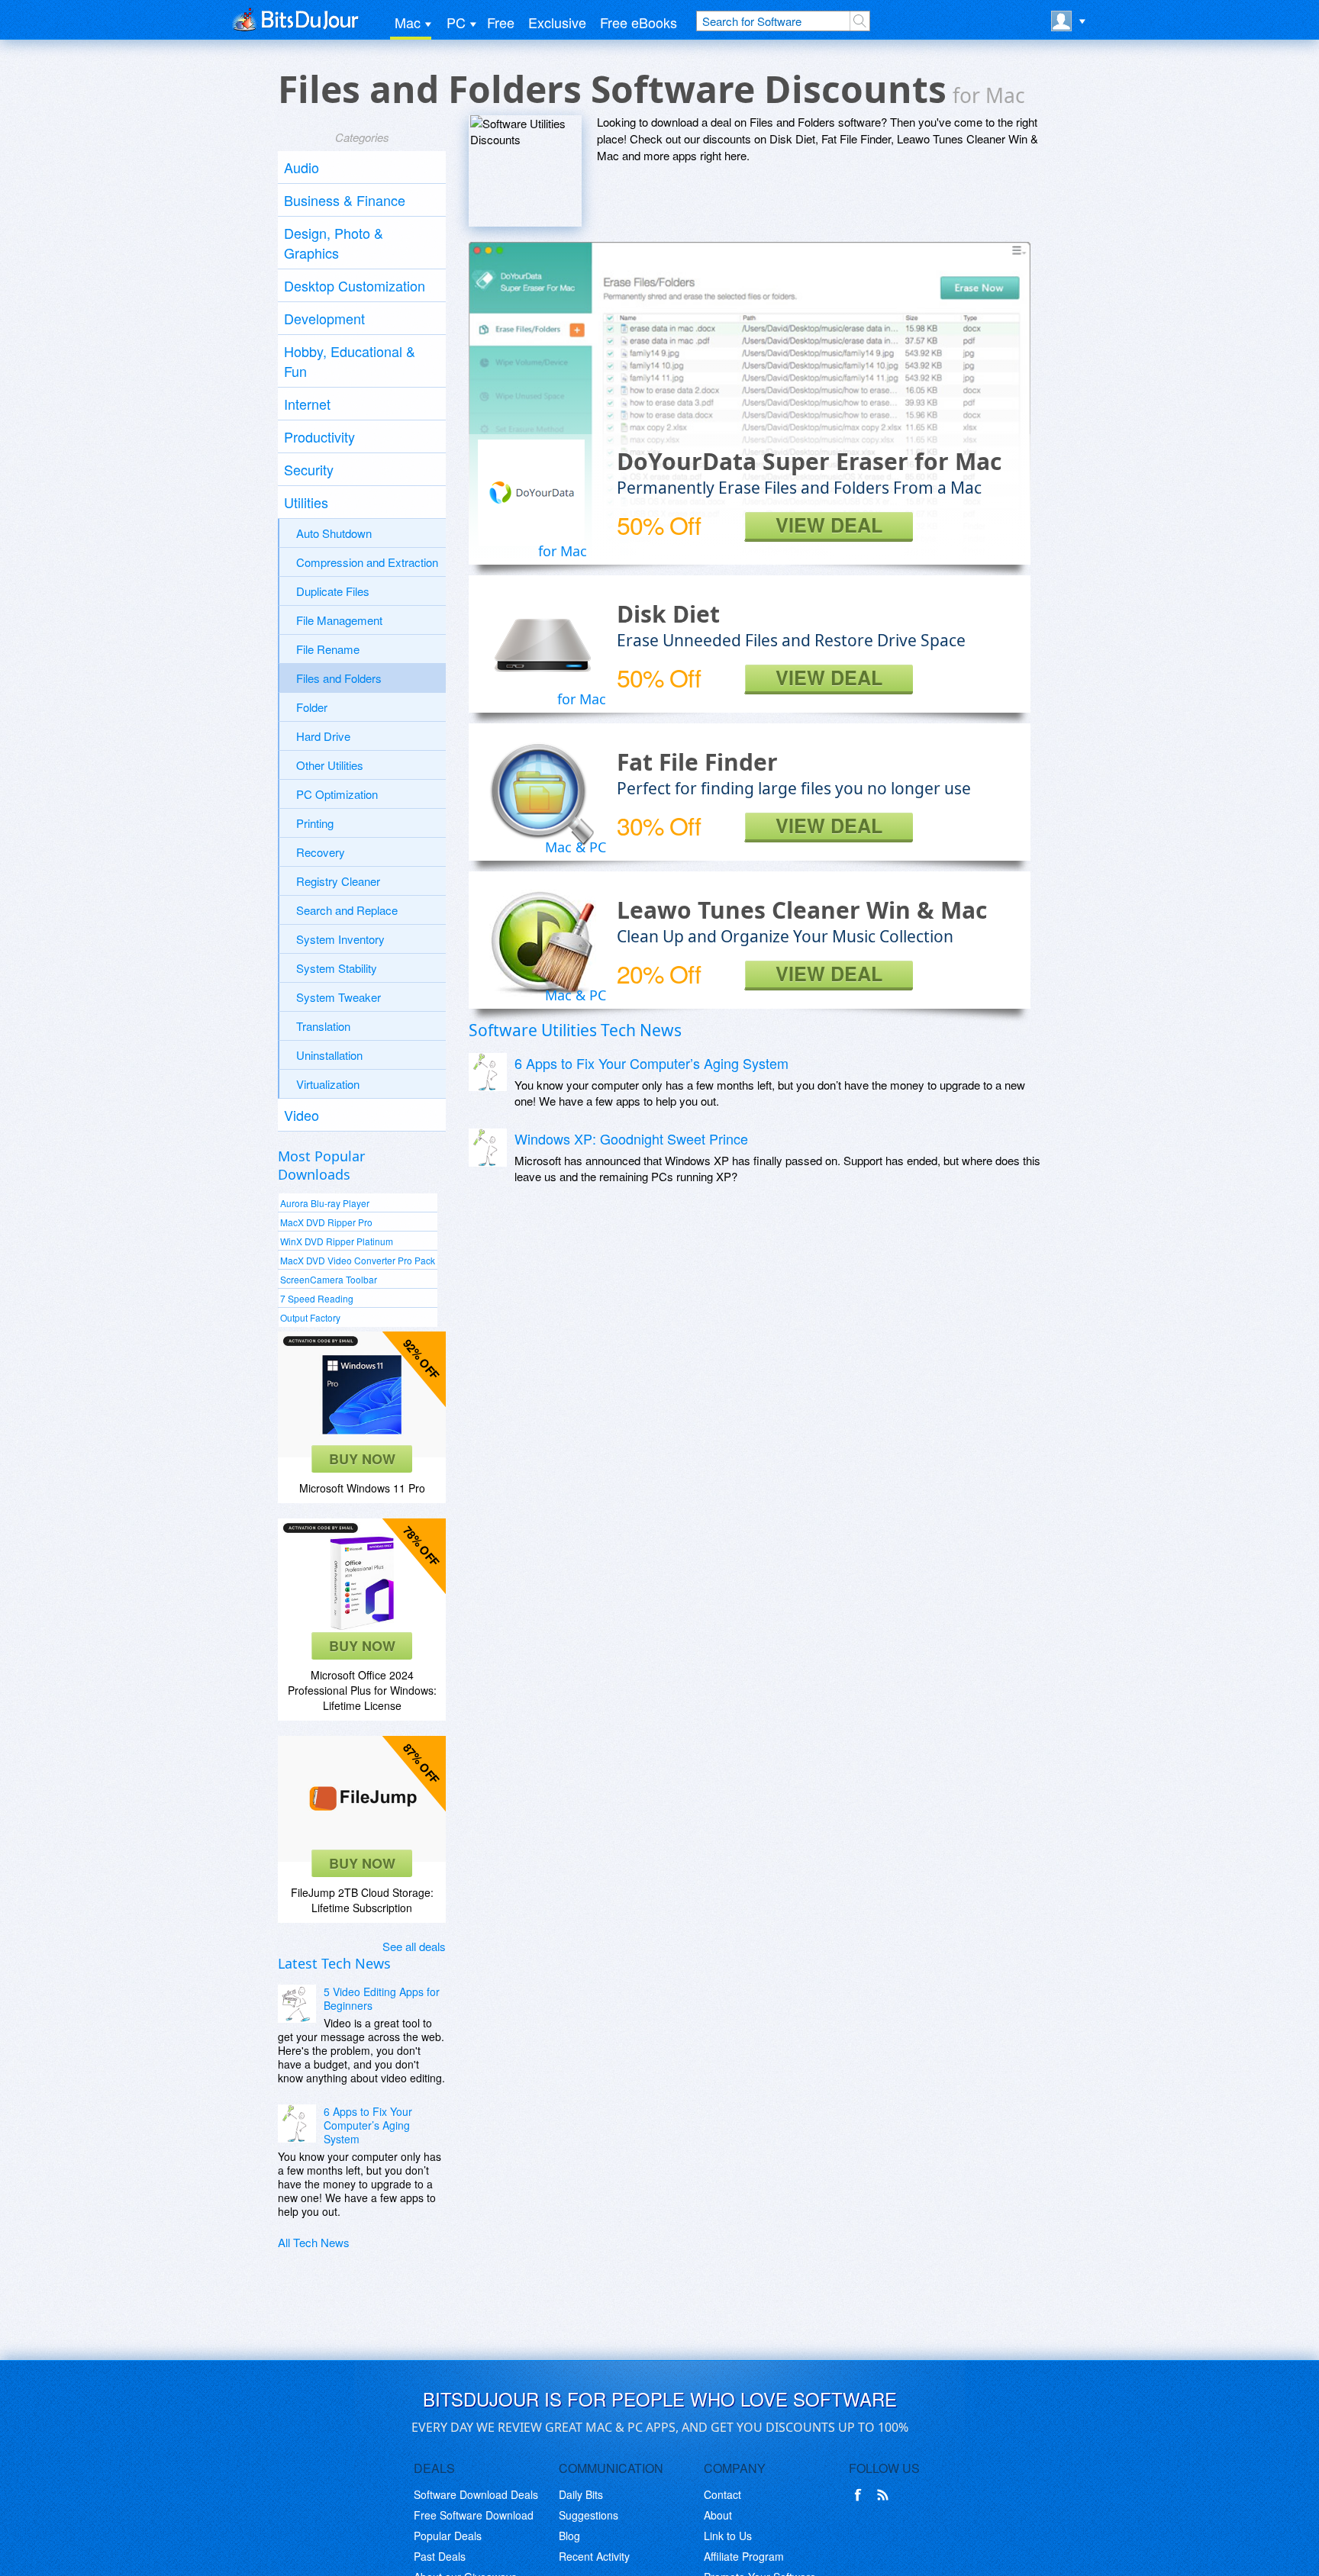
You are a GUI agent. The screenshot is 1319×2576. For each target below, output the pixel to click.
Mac (408, 22)
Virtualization (328, 1084)
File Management (339, 620)
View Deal (829, 525)
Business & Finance (345, 200)
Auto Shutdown (334, 533)
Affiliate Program (744, 2556)
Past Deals (440, 2556)
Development (324, 318)
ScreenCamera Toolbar (329, 1279)
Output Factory (310, 1317)
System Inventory (340, 939)
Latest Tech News (334, 1963)
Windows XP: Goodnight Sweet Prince (631, 1138)
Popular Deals (448, 2536)
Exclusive (557, 22)
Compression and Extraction (367, 562)
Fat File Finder (697, 762)
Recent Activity (594, 2556)
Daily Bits (581, 2494)
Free (501, 22)
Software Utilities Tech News (575, 1030)
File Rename (328, 649)
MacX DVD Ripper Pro (326, 1222)
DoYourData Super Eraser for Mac (809, 461)
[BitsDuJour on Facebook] (861, 2495)
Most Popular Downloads (321, 1165)
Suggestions (589, 2515)
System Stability (337, 968)
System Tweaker (339, 997)
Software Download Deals (476, 2494)
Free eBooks (639, 22)
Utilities (306, 502)
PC (456, 22)
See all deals (414, 1946)
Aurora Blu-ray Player (325, 1203)
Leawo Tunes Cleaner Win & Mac (802, 910)
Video (302, 1115)
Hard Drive (323, 736)
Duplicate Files (333, 591)
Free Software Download (474, 2515)
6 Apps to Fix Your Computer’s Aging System (368, 2125)
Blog (569, 2536)
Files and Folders (339, 678)
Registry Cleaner (338, 881)
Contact (722, 2494)
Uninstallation (329, 1055)
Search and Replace (347, 910)
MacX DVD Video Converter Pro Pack (358, 1260)
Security (309, 469)
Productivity (319, 436)
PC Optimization (337, 794)
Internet (307, 404)
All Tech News (314, 2242)
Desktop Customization (355, 285)
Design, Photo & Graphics (334, 243)
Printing (315, 823)
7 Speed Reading (317, 1298)
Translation (323, 1026)
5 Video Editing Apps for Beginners (382, 1998)
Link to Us (728, 2536)
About (718, 2515)
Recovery (321, 852)
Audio (302, 167)
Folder (312, 707)
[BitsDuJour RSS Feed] (885, 2495)
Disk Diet (668, 614)
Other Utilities (330, 765)
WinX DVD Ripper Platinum (337, 1241)
